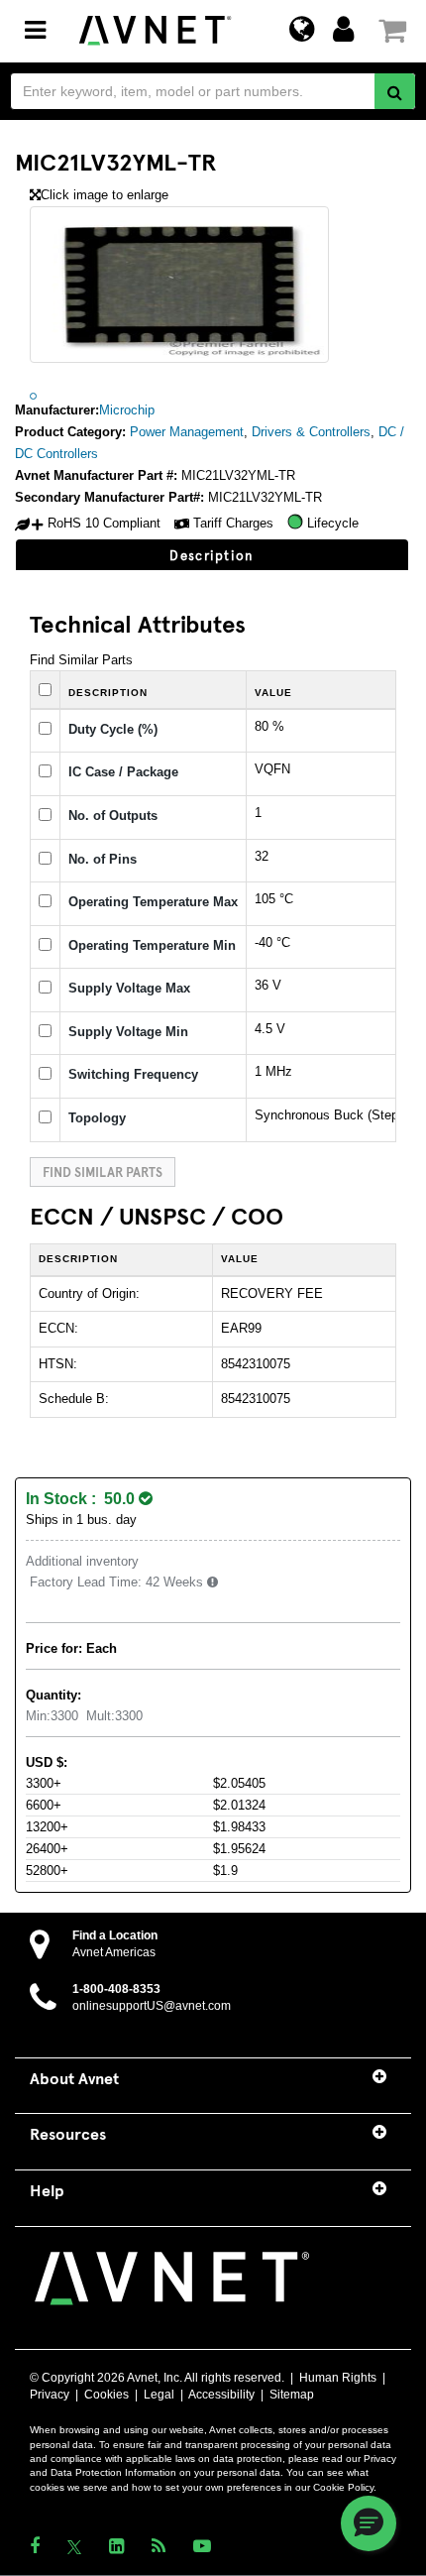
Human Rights (338, 2378)
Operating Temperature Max (153, 902)
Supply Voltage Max (129, 988)
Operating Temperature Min (152, 945)
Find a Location (115, 1935)
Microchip (127, 410)
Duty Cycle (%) (113, 729)
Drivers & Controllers (311, 432)
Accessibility (221, 2395)
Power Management (187, 432)
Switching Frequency (133, 1074)
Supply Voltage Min (128, 1032)
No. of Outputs (113, 816)
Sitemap (292, 2395)
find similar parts (103, 1171)
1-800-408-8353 (116, 1989)
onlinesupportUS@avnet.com (152, 2006)
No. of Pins (103, 859)
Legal (159, 2395)
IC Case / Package (123, 772)
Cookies (106, 2395)
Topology (97, 1118)
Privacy (50, 2395)
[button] (369, 2523)
